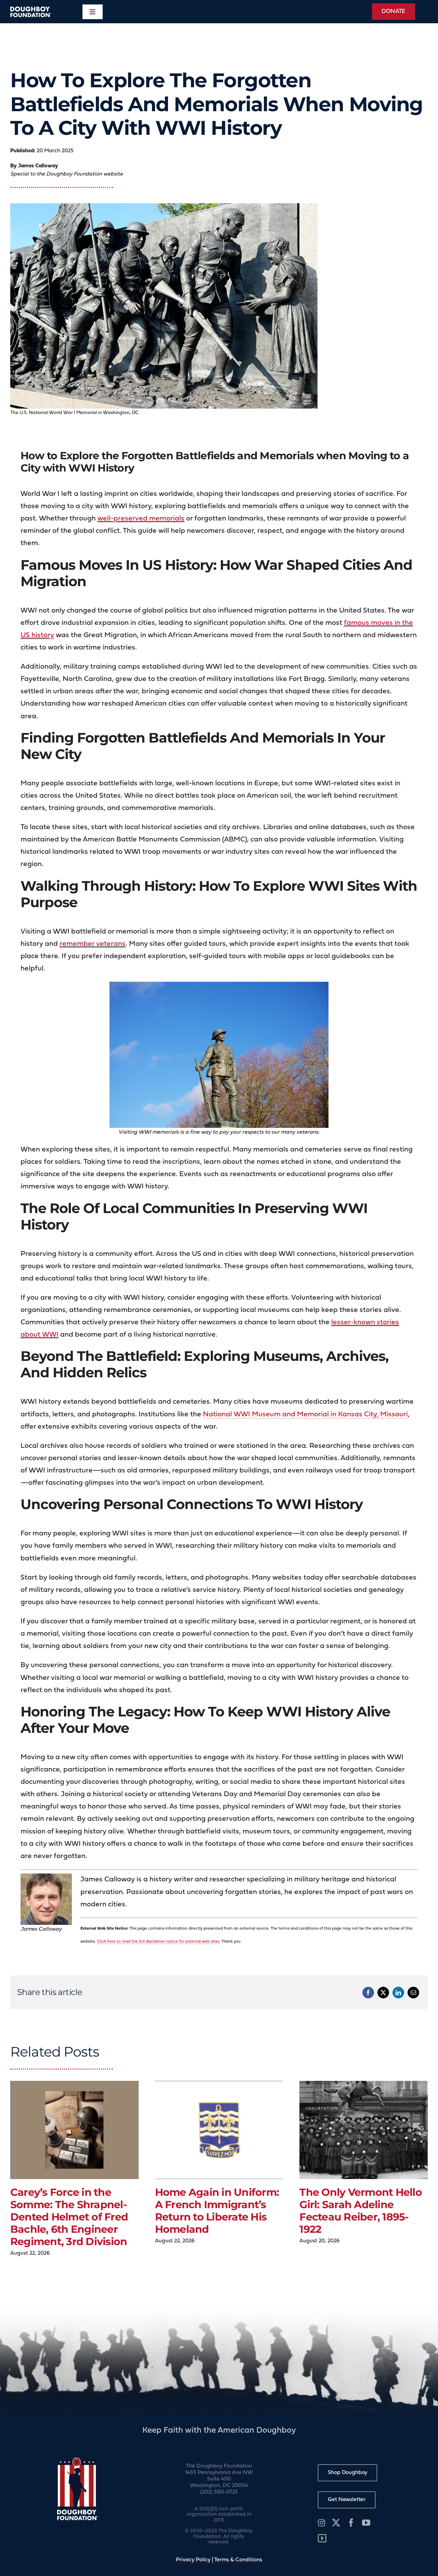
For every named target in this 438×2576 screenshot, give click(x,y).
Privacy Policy (193, 2560)
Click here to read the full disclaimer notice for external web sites (158, 1942)
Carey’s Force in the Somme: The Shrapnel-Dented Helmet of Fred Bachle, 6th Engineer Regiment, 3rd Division (69, 2217)
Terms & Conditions (238, 2560)
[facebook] (351, 2523)
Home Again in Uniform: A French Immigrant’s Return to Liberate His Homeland (217, 2211)
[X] (383, 1993)
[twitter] (336, 2523)
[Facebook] (368, 1993)
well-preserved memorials (141, 519)
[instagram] (321, 2523)
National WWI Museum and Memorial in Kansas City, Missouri (305, 1414)
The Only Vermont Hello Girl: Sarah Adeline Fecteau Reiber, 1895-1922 (361, 2211)
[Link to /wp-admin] (322, 2538)
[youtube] (366, 2523)
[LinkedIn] (398, 1993)
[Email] (413, 1993)
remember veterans (93, 944)
